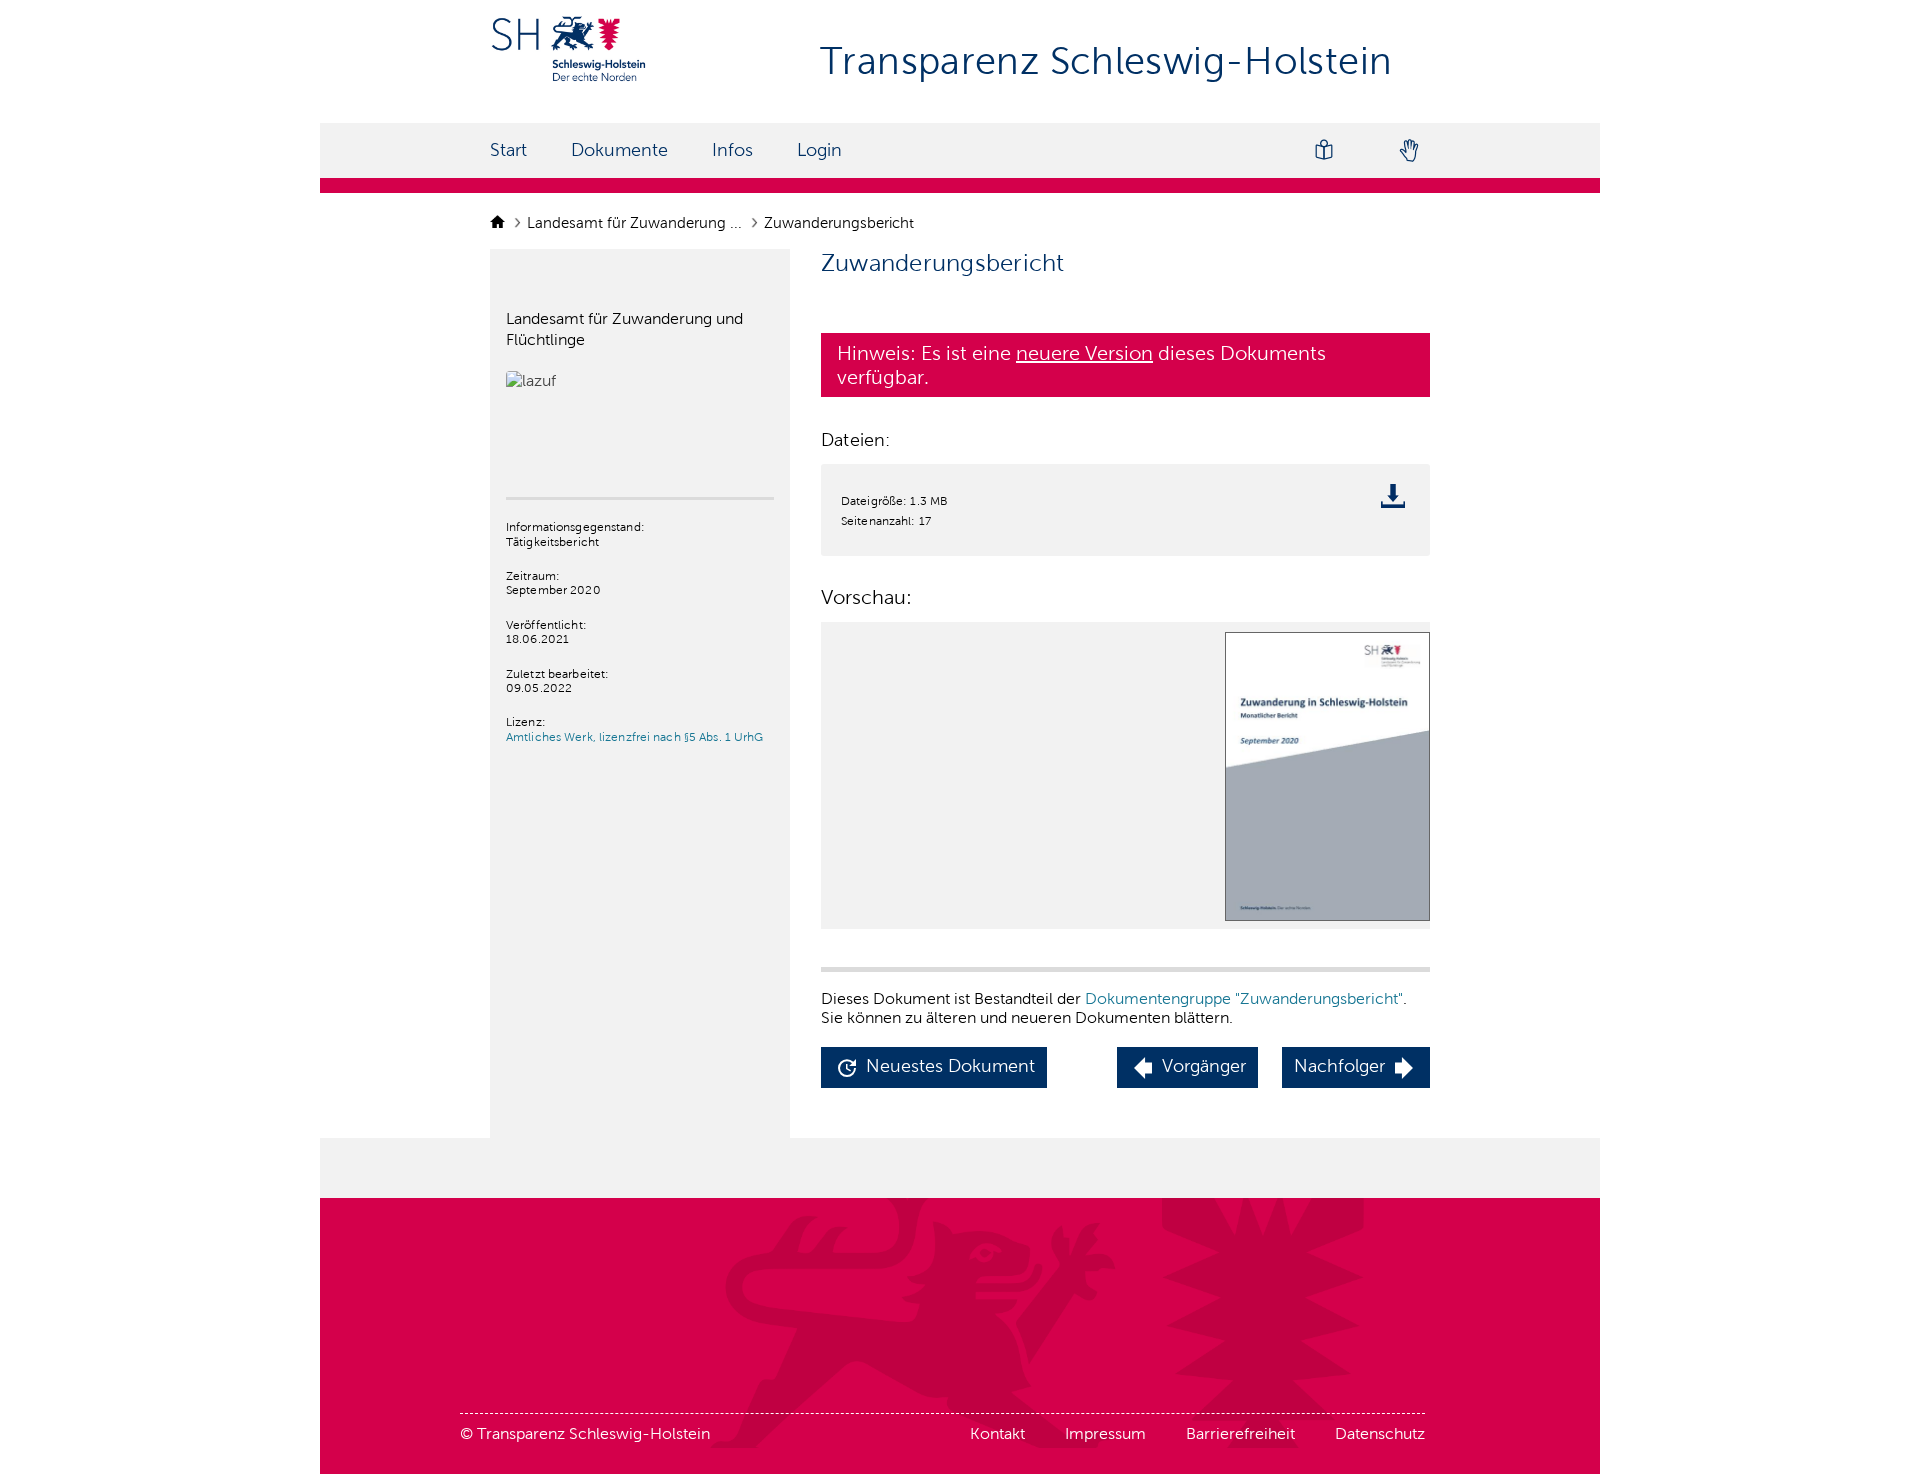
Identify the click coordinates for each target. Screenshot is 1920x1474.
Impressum (1105, 1433)
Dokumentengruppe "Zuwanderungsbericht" (1244, 998)
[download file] (1398, 500)
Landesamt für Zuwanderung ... (636, 223)
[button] (934, 1067)
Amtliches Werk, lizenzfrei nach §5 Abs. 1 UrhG (635, 737)
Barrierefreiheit (1240, 1433)
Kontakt (997, 1433)
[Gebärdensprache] (1408, 150)
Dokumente (619, 150)
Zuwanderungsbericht (841, 223)
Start (508, 150)
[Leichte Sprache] (1324, 150)
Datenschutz (1380, 1433)
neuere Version (1084, 353)
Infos (732, 150)
